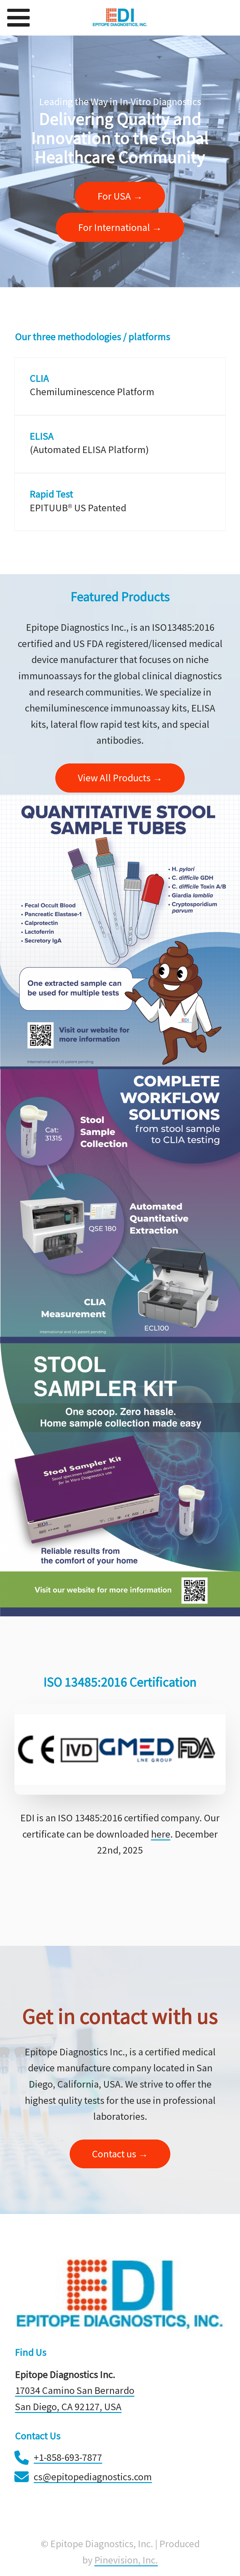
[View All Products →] (120, 790)
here (161, 1834)
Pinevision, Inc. (126, 2560)
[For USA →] (120, 208)
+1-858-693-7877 (68, 2457)
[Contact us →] (120, 2165)
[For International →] (120, 239)
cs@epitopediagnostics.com (93, 2477)
